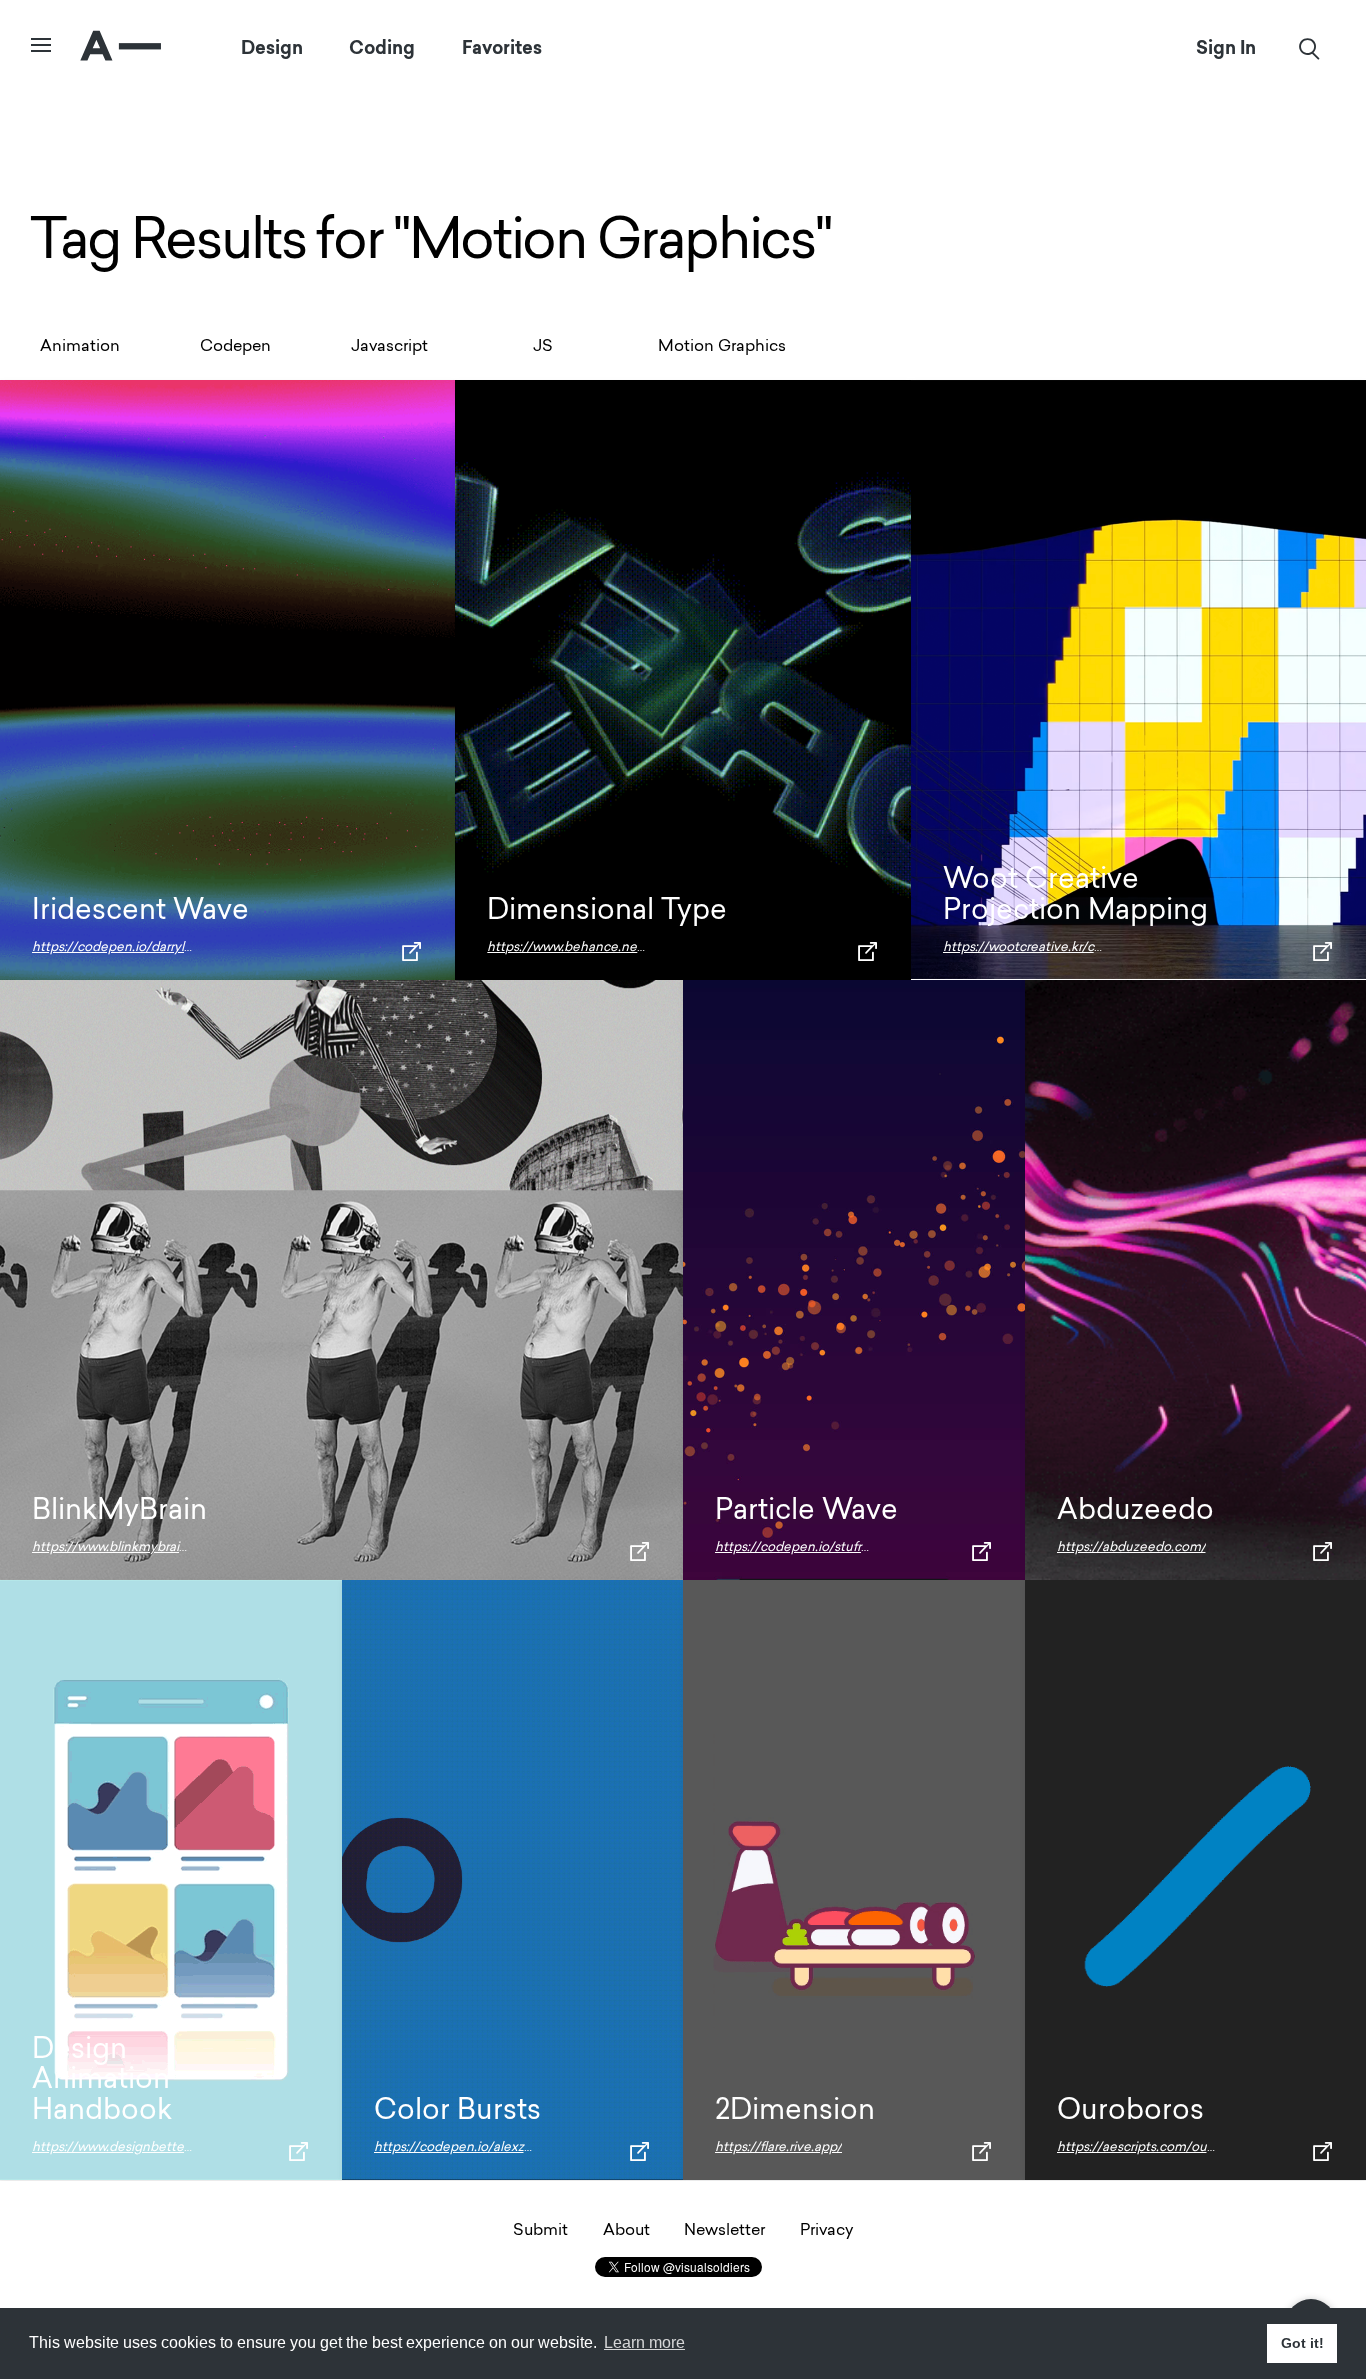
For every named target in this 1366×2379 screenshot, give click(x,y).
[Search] (1309, 48)
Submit (540, 2231)
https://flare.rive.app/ (778, 2147)
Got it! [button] (1302, 2343)
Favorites (502, 48)
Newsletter (724, 2231)
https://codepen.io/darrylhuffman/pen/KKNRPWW (187, 947)
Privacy (826, 2231)
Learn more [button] (644, 2342)
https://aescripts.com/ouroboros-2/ (1163, 2147)
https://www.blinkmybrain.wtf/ (123, 1547)
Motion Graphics (722, 347)
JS (543, 347)
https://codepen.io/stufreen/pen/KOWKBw (847, 1547)
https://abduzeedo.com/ (1131, 1547)
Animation (80, 347)
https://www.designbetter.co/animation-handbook (185, 2147)
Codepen (235, 347)
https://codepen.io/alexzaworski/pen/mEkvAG (515, 2147)
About (626, 2231)
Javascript (389, 347)
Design (272, 48)
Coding (382, 48)
